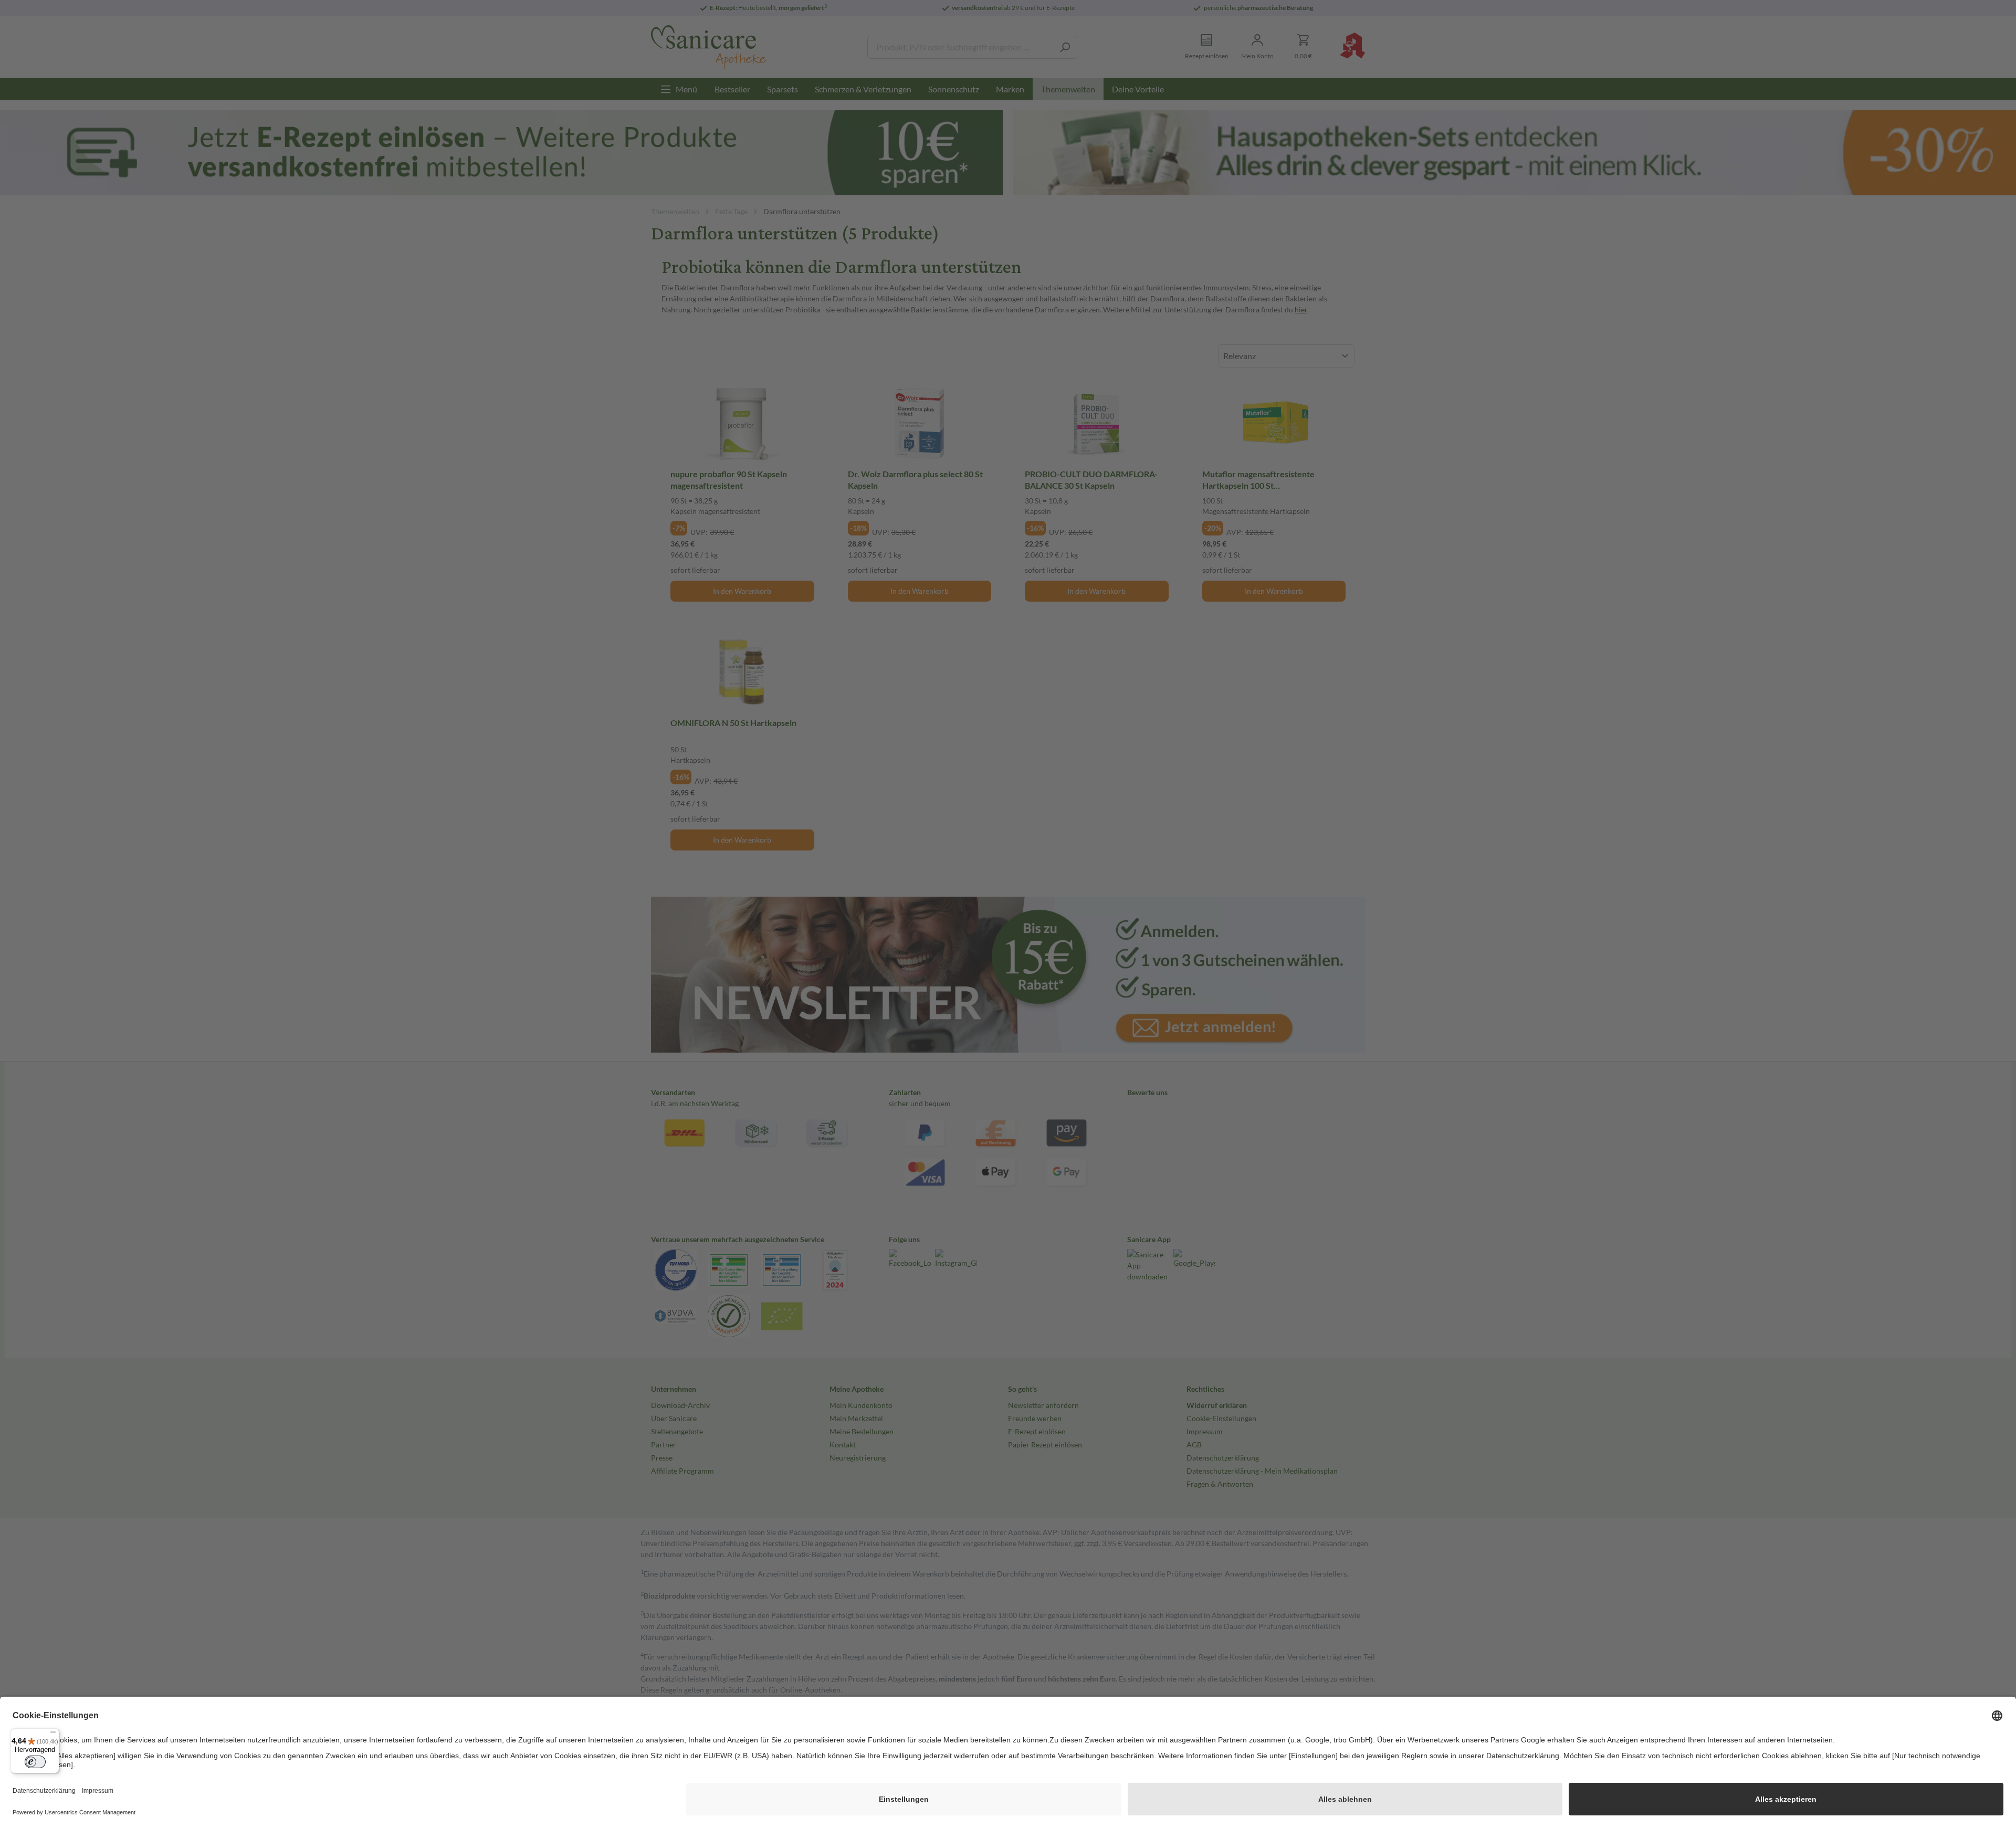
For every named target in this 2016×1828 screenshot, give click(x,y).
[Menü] (53, 1735)
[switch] (35, 1762)
